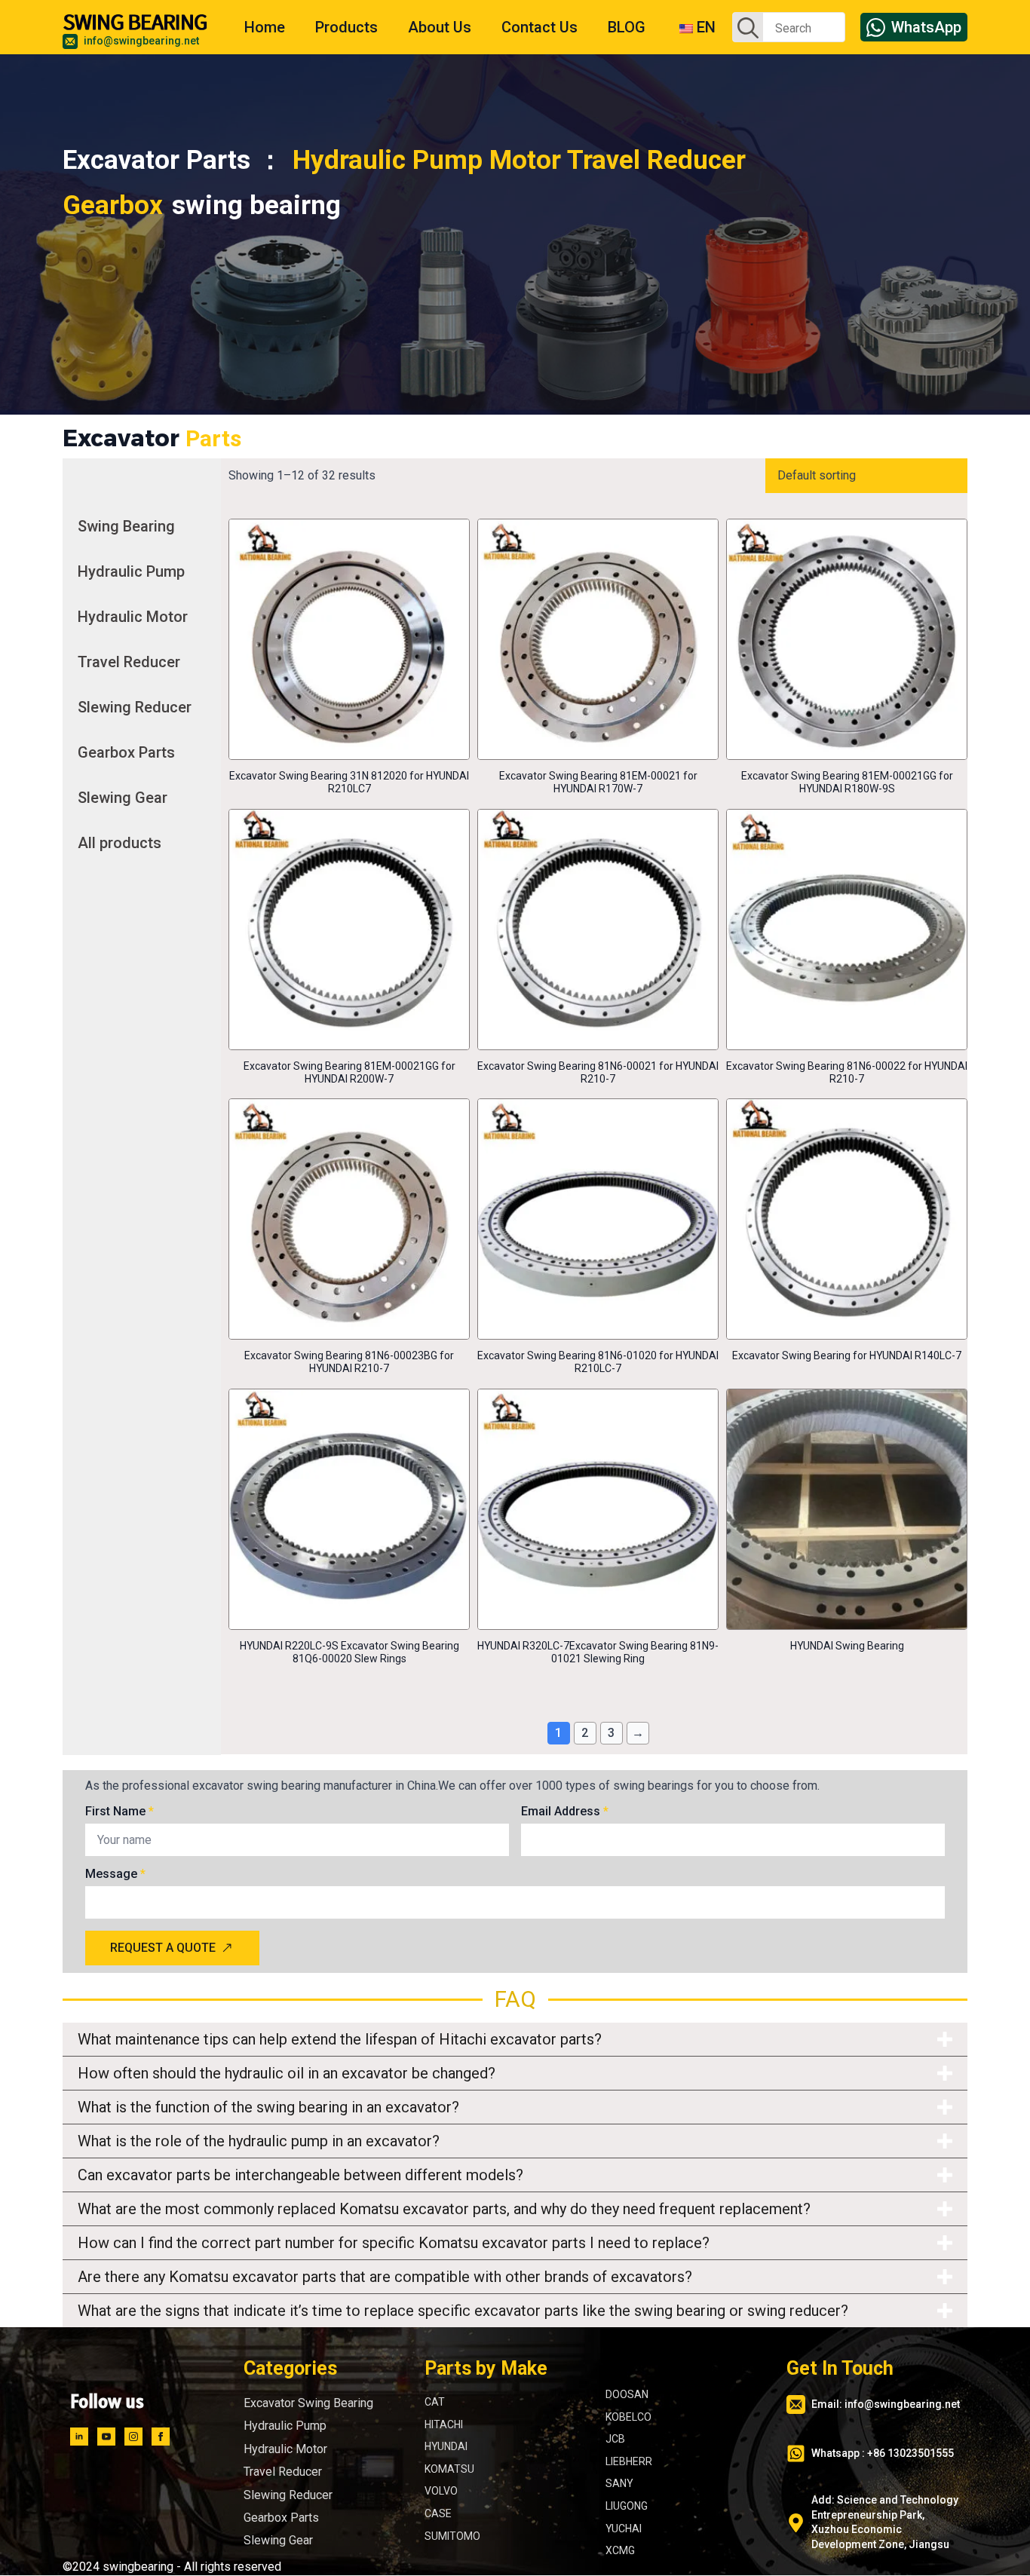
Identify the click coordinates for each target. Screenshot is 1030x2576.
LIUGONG (627, 2506)
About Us (440, 27)
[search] (748, 28)
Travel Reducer (129, 662)
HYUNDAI (446, 2447)
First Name (120, 1812)
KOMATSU (449, 2469)
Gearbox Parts (126, 752)
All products (120, 843)
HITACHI (444, 2424)
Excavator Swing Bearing (308, 2403)
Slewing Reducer (135, 707)
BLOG (627, 27)
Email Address (565, 1812)
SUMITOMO (452, 2536)
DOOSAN (627, 2394)
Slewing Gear (123, 798)
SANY (619, 2484)
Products (346, 27)
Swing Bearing (126, 526)
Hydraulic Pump (131, 571)
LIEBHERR (629, 2461)
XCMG (620, 2551)
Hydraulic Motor (133, 617)
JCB (615, 2440)
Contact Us (540, 27)
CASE (438, 2513)
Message (115, 1874)
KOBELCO (628, 2417)
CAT (435, 2402)
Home (265, 27)
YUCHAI (624, 2529)
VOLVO (441, 2492)
